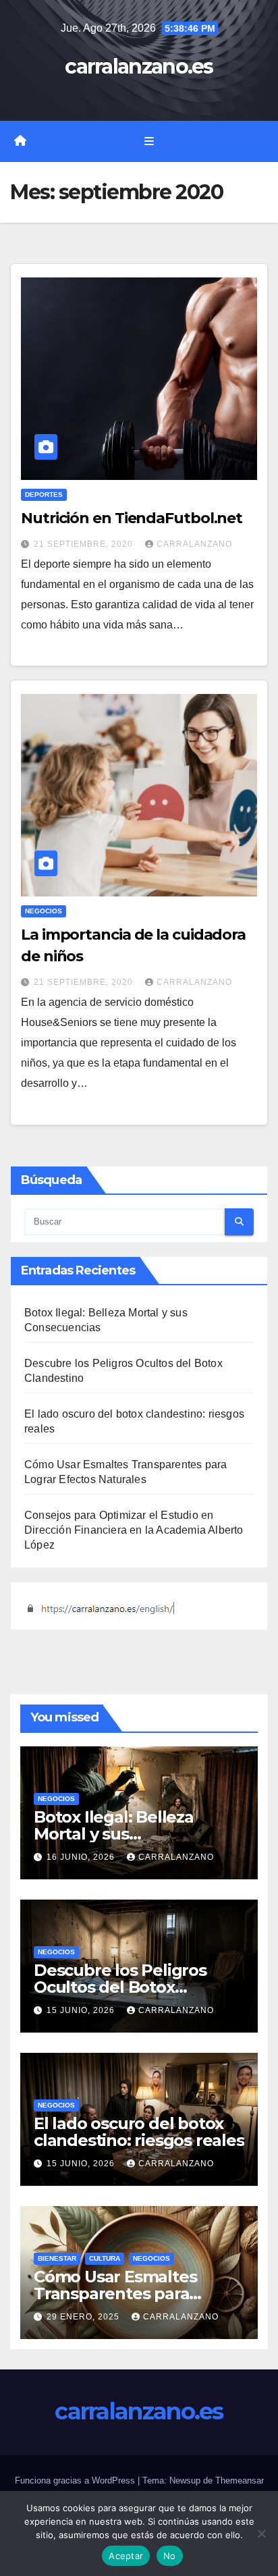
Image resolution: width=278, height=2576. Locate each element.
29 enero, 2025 (84, 2317)
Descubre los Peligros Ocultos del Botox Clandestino (120, 1987)
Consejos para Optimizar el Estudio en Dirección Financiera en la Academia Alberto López (134, 1530)
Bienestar (57, 2258)
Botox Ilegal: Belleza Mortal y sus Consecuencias (114, 1834)
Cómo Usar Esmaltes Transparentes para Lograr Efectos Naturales (132, 2293)
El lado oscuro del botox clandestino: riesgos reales (139, 2132)
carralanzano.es (139, 66)
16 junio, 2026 (82, 1857)
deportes (44, 494)
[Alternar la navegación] (149, 142)
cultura (105, 2258)
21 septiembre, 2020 (85, 544)
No (170, 2556)
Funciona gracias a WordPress (76, 2480)
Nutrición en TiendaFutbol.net (132, 518)
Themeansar (240, 2480)
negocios (44, 911)
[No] (261, 2533)
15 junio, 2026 (82, 2010)
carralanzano (194, 544)
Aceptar (126, 2556)
